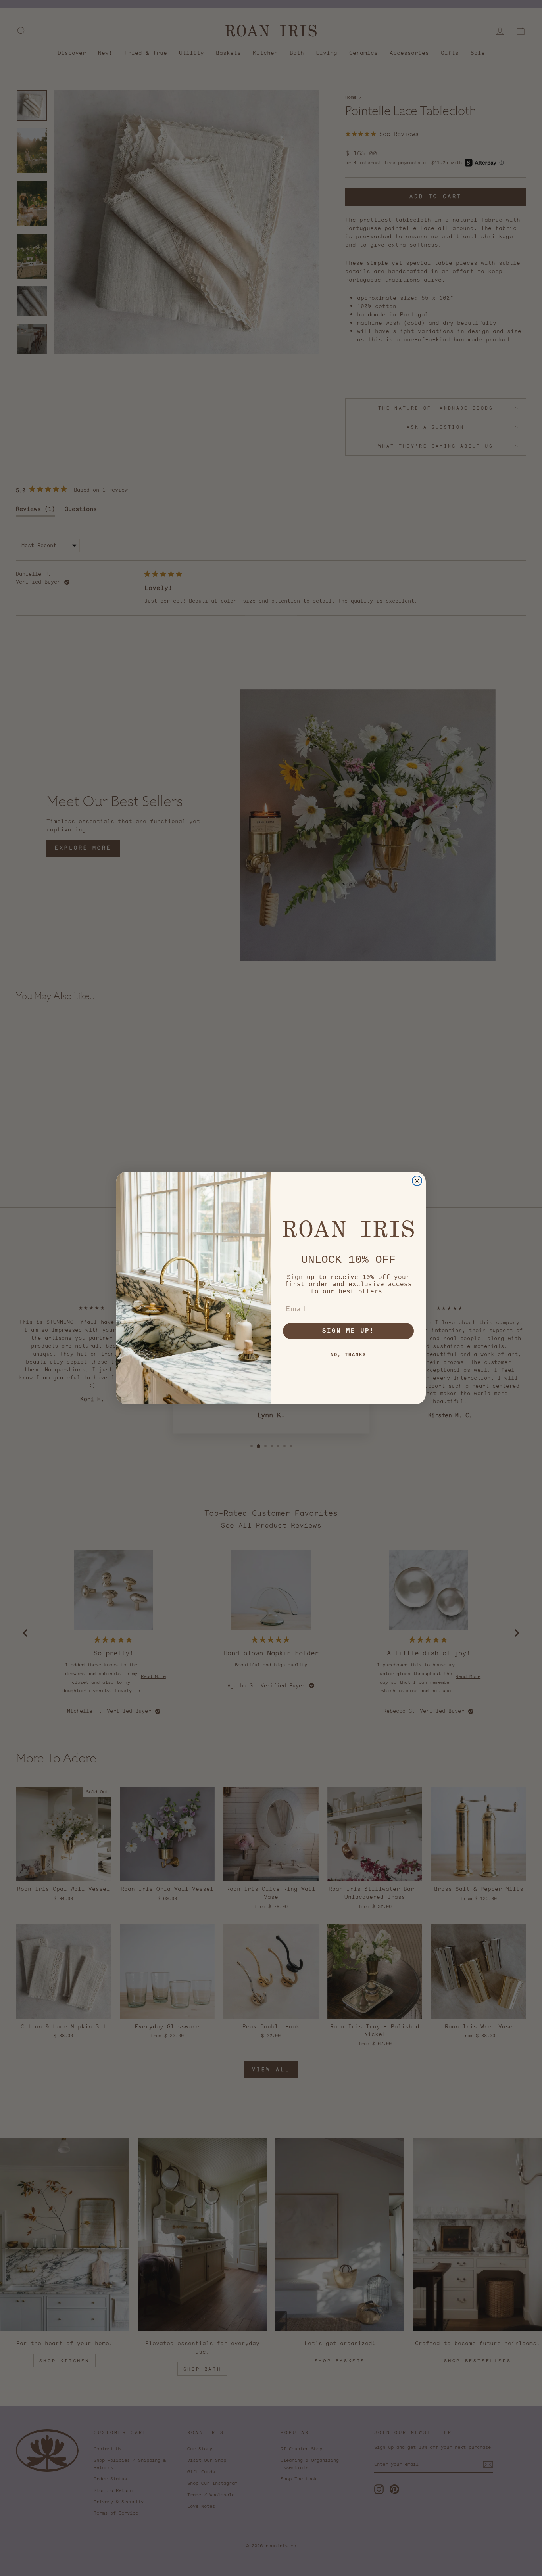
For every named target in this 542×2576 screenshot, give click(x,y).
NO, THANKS (348, 1355)
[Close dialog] (417, 1181)
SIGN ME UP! (348, 1331)
